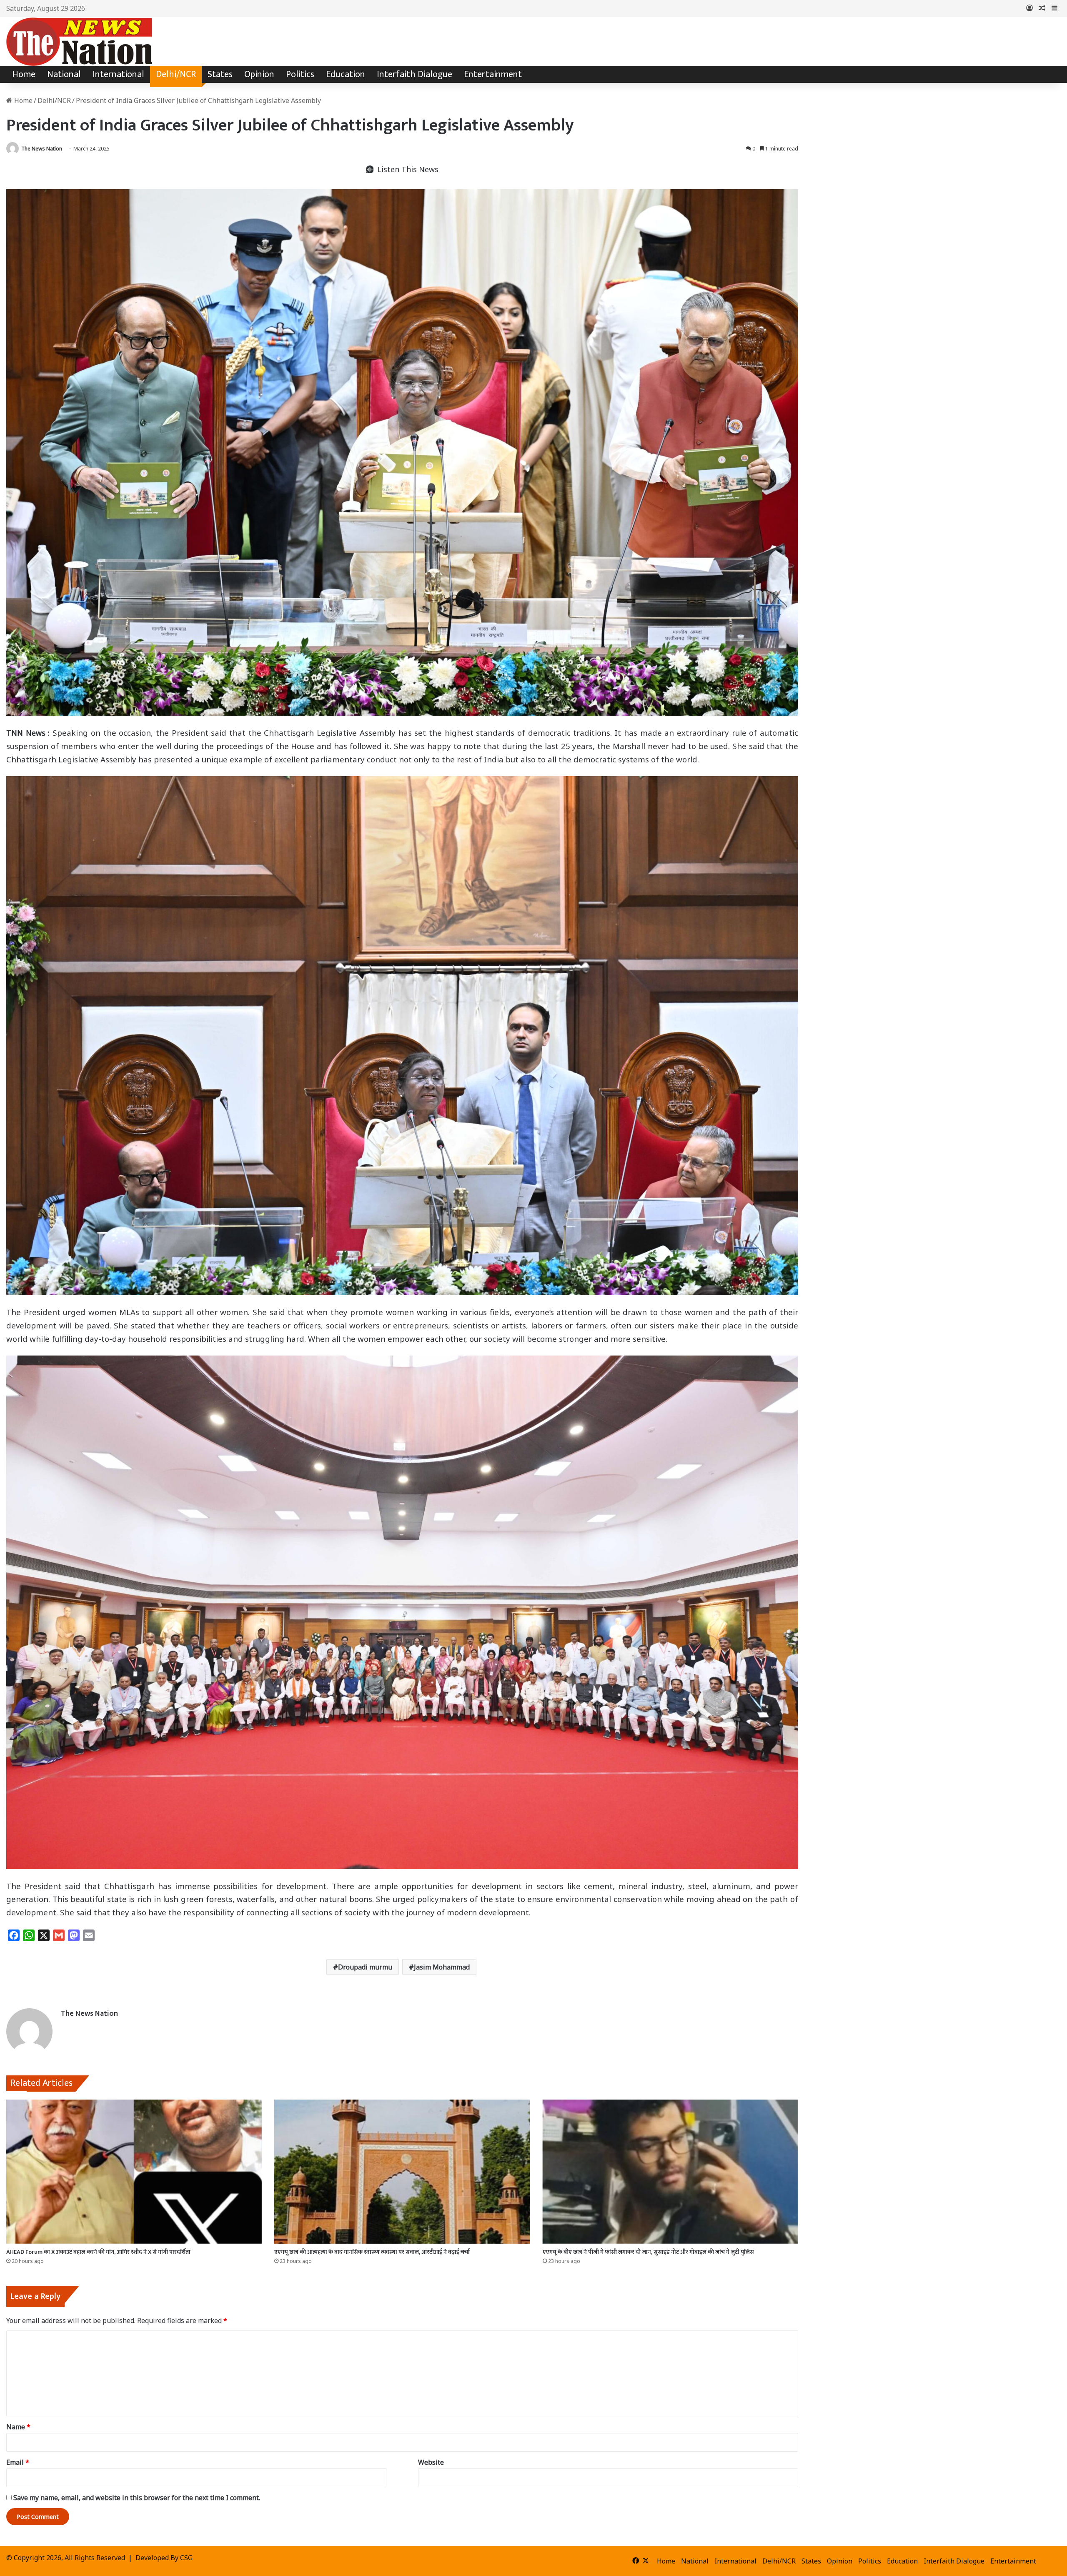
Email (18, 2462)
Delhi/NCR (176, 74)
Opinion (259, 74)
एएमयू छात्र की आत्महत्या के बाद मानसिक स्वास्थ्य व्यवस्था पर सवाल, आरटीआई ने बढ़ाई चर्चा (372, 2252)
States (220, 74)
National (64, 74)
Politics (300, 74)
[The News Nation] (79, 42)
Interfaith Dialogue (415, 74)
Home (24, 74)
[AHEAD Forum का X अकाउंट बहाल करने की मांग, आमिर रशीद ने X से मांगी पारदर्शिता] (134, 2172)
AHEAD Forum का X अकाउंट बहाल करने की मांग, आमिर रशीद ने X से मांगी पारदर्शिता (98, 2252)
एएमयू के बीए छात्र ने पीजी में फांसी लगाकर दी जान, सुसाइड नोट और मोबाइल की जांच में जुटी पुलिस (648, 2252)
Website (431, 2462)
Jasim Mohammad (442, 1967)
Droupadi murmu (365, 1967)
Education (346, 74)
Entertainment (493, 74)
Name (18, 2427)
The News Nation (42, 149)
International (118, 74)
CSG (186, 2558)
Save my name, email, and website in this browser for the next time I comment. (137, 2498)
